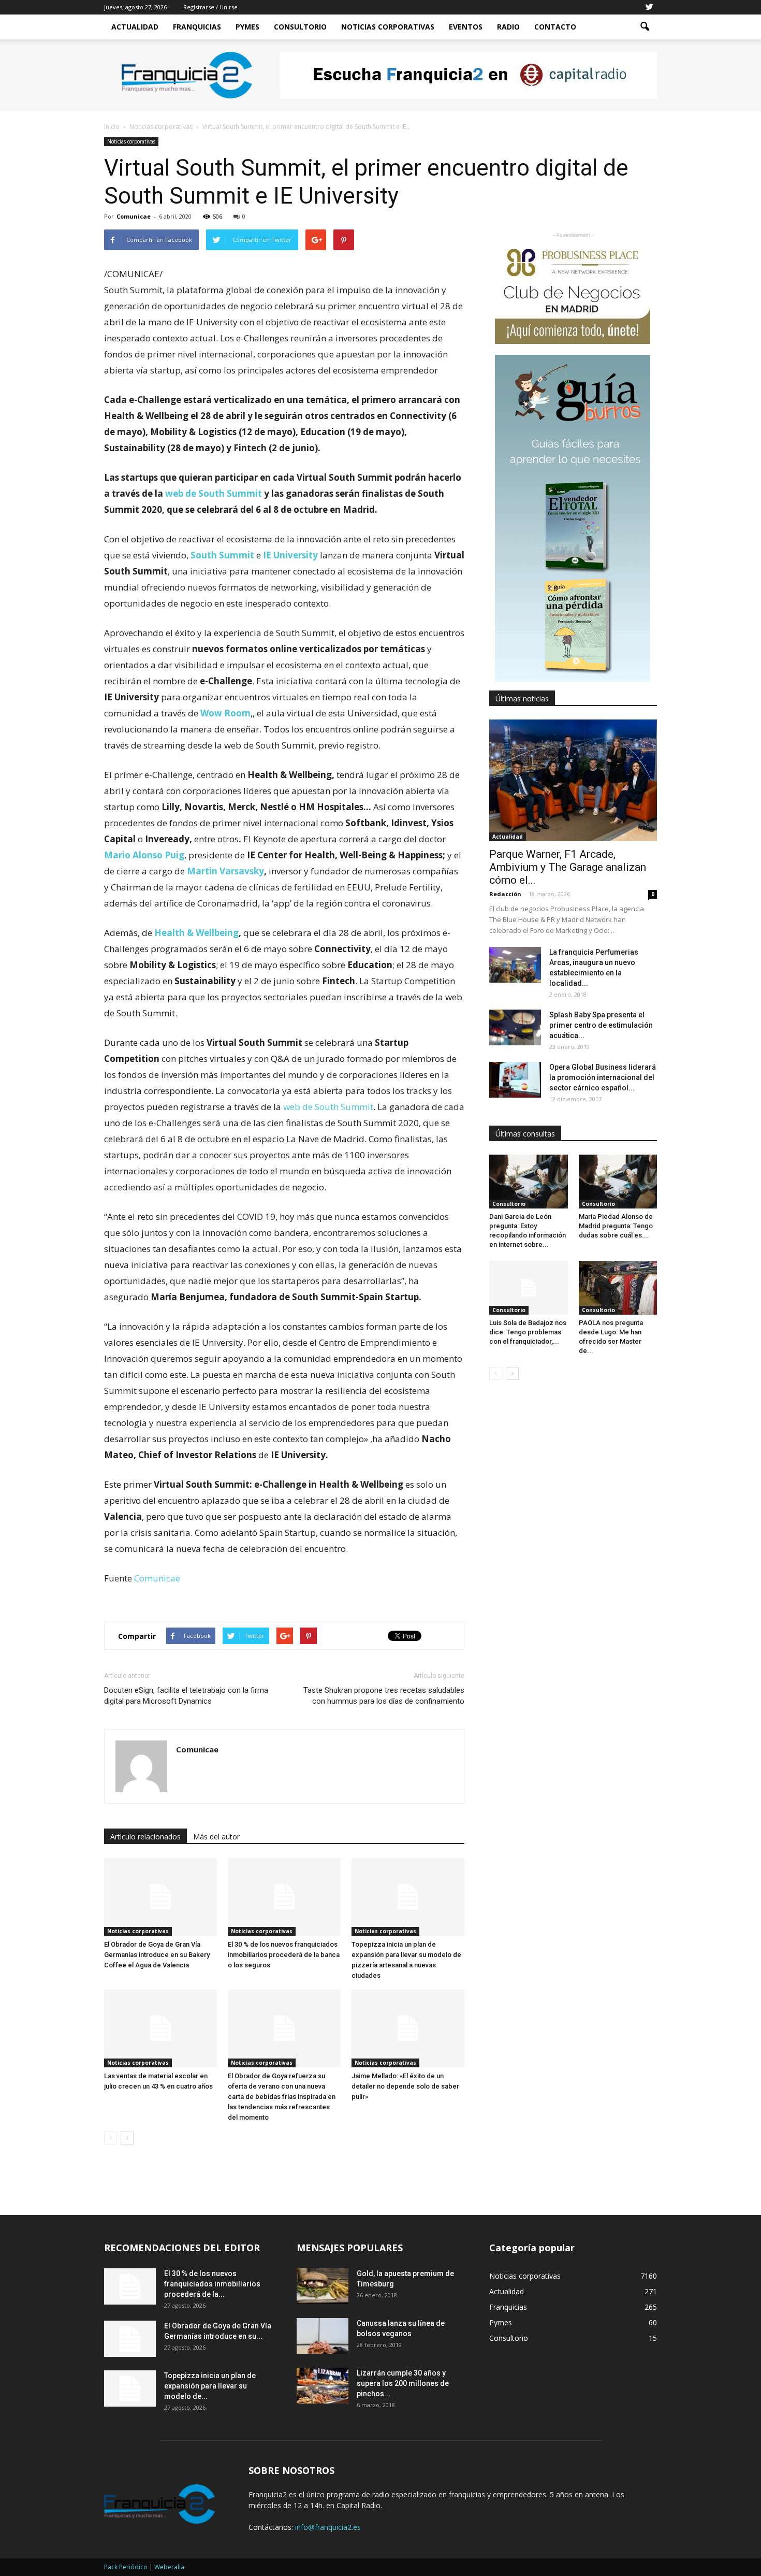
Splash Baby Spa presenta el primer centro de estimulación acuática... (601, 1025)
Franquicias (197, 27)
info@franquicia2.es (328, 2527)
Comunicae (134, 216)
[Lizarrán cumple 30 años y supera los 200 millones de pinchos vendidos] (323, 2386)
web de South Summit (328, 1107)
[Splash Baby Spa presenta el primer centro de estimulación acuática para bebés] (515, 1027)
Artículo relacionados (145, 1837)
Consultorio (300, 27)
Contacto (555, 27)
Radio (508, 27)
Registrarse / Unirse (210, 7)
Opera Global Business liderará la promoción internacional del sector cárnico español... (603, 1077)
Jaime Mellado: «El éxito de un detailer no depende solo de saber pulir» (405, 2086)
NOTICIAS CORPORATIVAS (388, 27)
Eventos (466, 27)
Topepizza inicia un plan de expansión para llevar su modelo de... (210, 2386)
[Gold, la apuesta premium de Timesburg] (323, 2286)
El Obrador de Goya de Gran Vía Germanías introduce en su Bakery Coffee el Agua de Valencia (157, 1955)
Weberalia (169, 2567)
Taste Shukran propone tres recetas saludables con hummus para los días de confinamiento (384, 1696)
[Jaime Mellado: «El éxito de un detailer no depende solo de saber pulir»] (408, 2028)
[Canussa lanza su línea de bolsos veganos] (323, 2336)
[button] (645, 27)
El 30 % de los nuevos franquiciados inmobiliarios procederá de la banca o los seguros (284, 1955)
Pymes (247, 27)
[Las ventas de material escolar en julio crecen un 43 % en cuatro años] (160, 2028)
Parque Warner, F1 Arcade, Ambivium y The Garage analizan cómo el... (568, 867)
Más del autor (216, 1837)
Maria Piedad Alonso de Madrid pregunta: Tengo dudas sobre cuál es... (616, 1226)
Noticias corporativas (131, 141)
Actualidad (135, 27)
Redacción (505, 894)
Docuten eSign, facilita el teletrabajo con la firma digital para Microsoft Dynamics (186, 1696)
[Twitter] (649, 7)
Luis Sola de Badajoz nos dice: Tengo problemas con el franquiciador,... (528, 1332)
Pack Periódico (126, 2567)
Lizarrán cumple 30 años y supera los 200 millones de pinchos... (403, 2383)
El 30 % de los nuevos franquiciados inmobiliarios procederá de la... (212, 2284)
